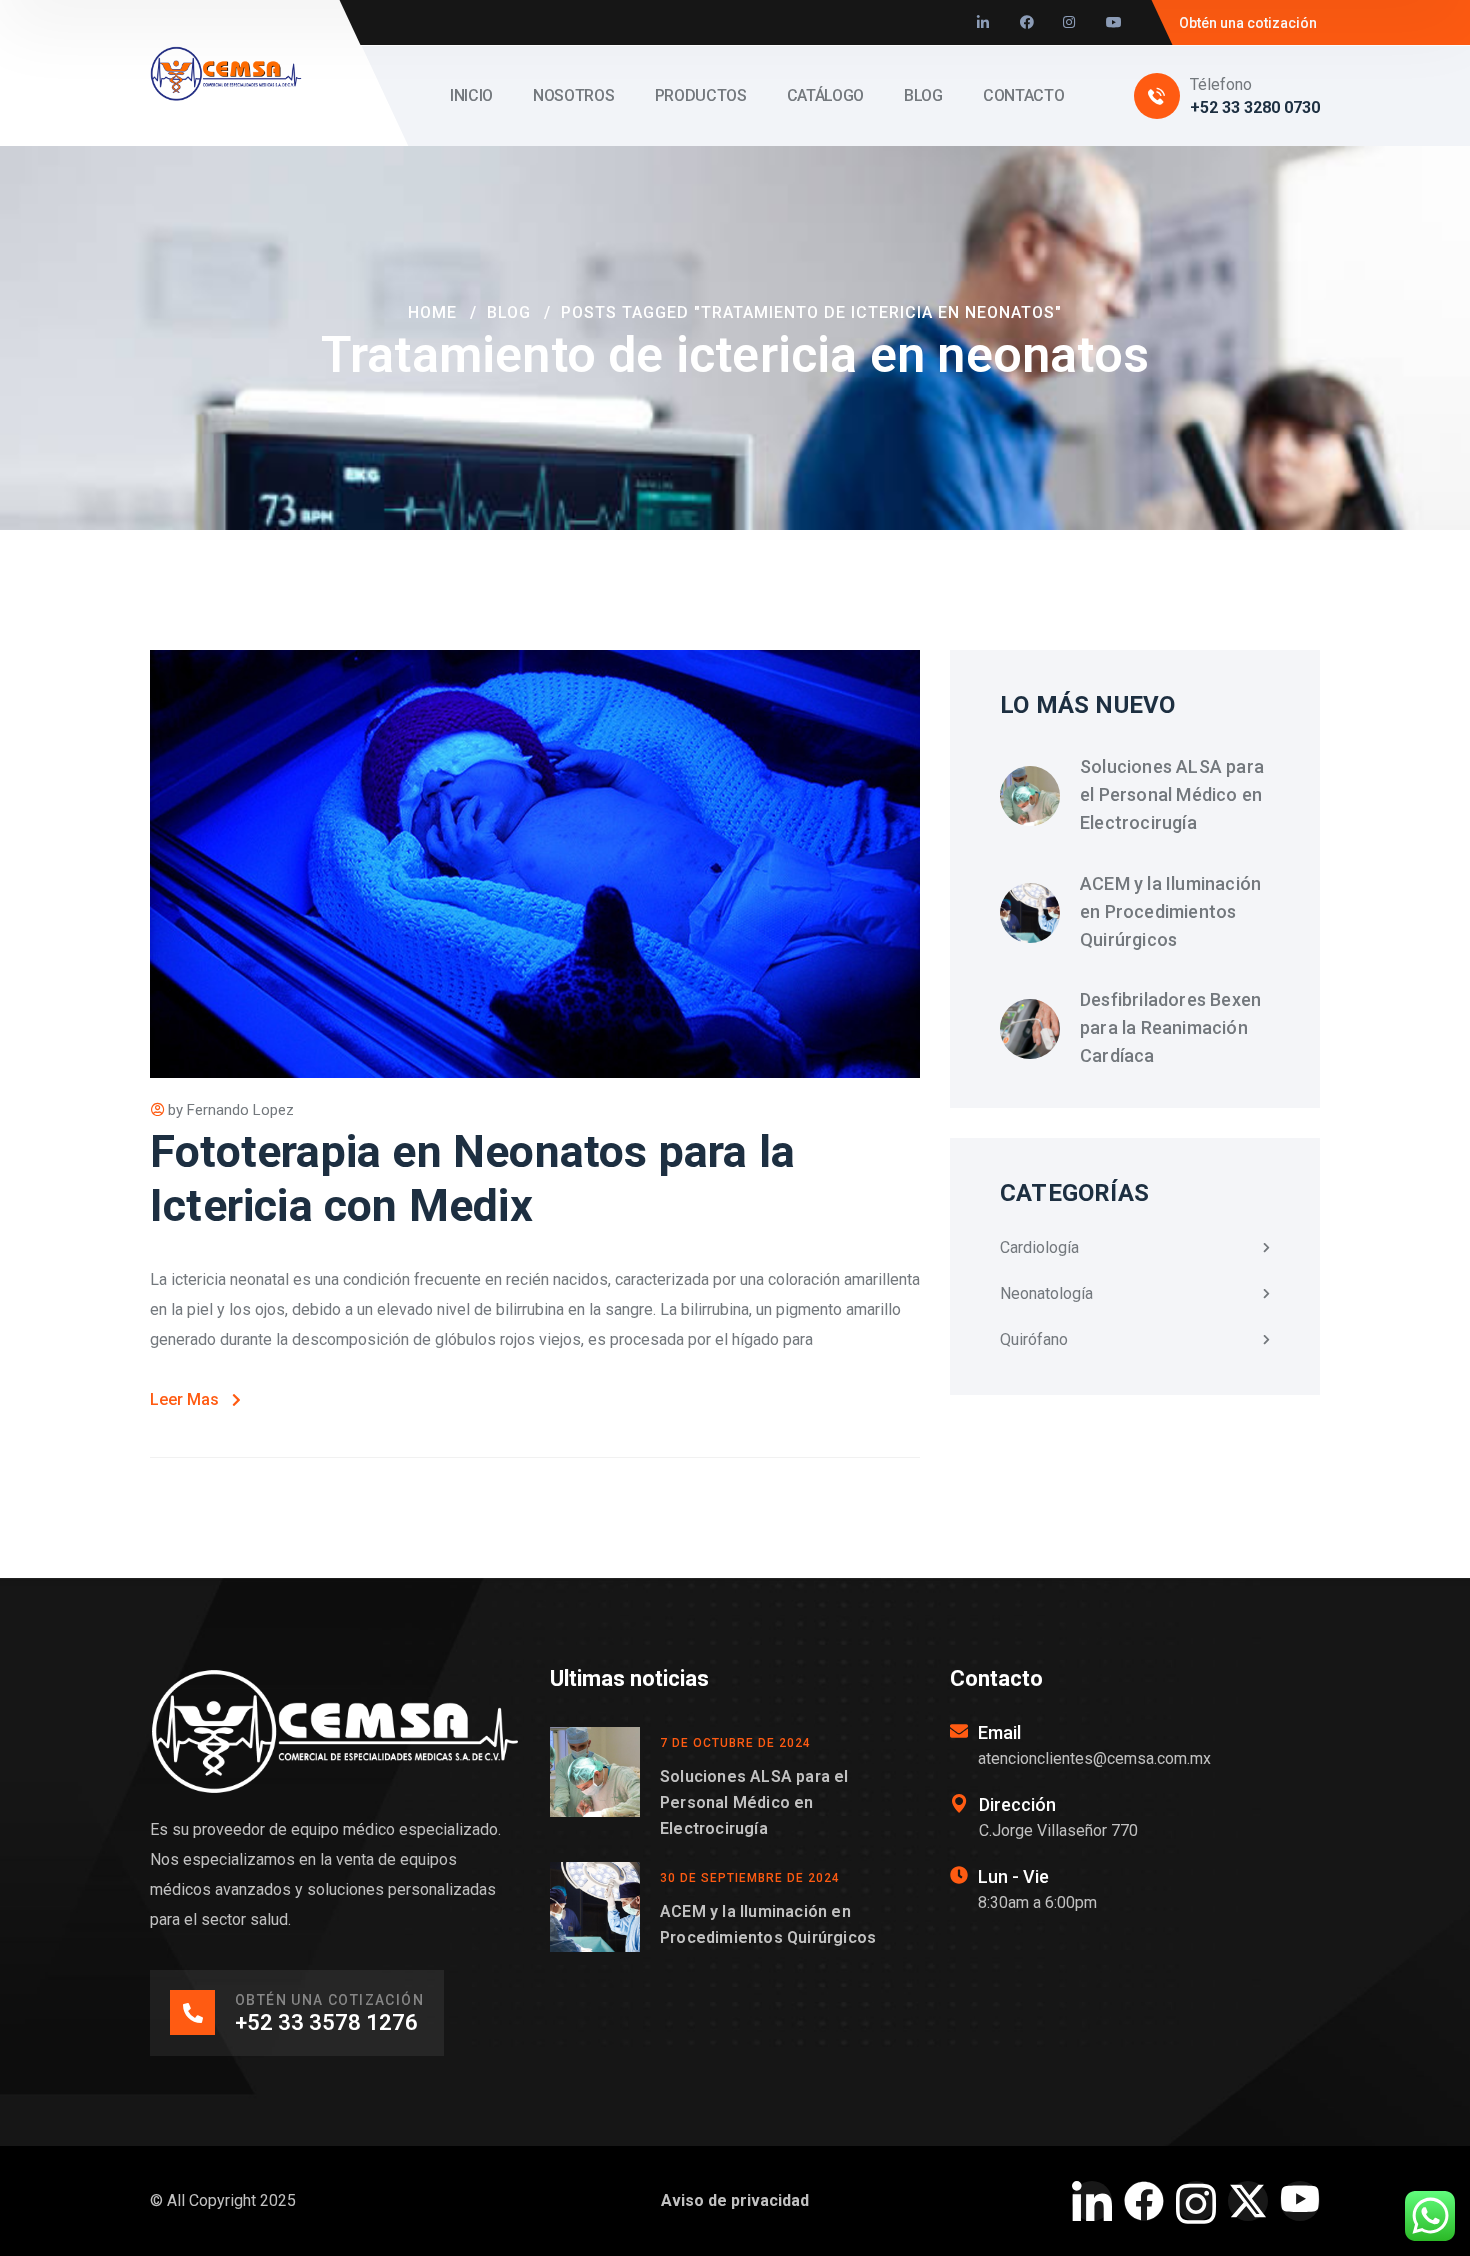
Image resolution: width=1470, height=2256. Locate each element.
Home (432, 312)
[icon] (984, 23)
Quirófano (1034, 1339)
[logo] (226, 71)
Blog (509, 312)
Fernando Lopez (240, 1110)
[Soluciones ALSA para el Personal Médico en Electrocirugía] (1030, 796)
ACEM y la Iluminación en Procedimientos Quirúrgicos (1170, 911)
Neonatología (1046, 1293)
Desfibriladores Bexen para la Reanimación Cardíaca (1170, 1027)
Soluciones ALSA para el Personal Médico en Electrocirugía (1172, 794)
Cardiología (1039, 1247)
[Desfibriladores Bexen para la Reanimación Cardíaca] (1030, 1029)
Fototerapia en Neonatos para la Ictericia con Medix (472, 1178)
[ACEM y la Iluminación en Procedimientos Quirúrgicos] (1030, 913)
